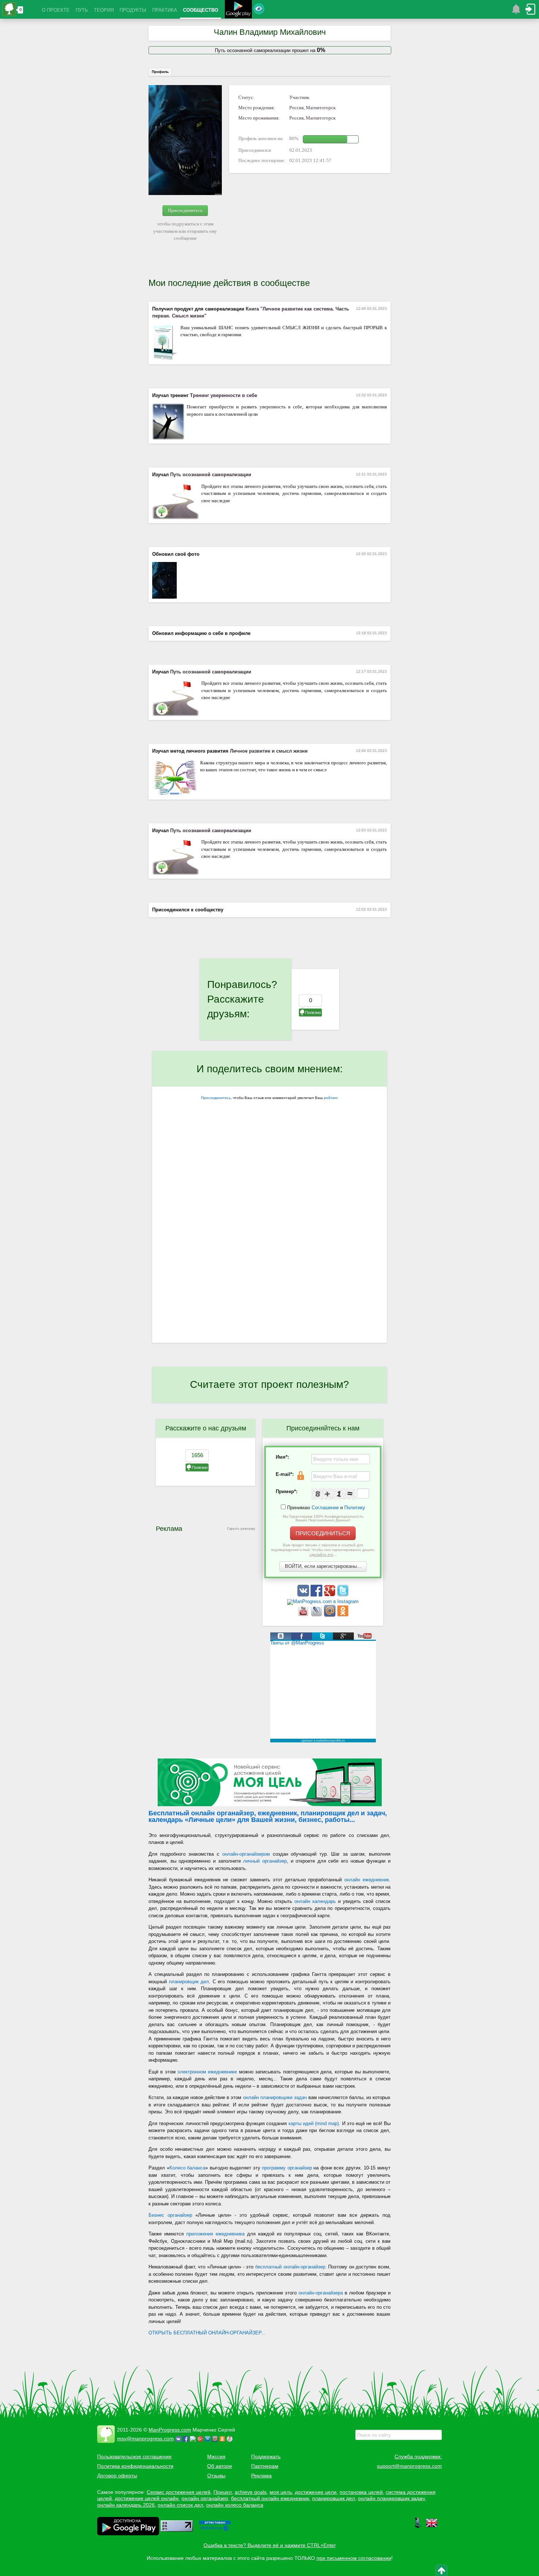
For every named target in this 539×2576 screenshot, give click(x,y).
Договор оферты (117, 2476)
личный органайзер (265, 1861)
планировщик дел (189, 1982)
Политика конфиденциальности (135, 2466)
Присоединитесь (185, 210)
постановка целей (361, 2492)
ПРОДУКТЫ (133, 10)
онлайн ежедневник (367, 1880)
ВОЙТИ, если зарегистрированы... (323, 1566)
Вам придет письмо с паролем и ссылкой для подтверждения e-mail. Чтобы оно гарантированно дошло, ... (323, 1550)
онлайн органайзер (205, 2498)
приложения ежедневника (215, 2234)
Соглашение (325, 1508)
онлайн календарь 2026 (126, 2505)
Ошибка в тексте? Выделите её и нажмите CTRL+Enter (270, 2545)
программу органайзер (287, 2168)
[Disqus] (269, 1248)
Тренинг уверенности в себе (223, 395)
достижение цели (316, 2492)
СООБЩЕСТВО (201, 10)
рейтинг (331, 1098)
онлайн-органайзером (246, 1854)
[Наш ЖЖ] (317, 1615)
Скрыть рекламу (241, 1528)
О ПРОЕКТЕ (56, 10)
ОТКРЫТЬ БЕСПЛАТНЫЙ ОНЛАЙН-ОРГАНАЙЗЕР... (207, 2333)
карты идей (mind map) (314, 2123)
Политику (355, 1508)
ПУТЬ (82, 10)
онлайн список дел (180, 2505)
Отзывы (216, 2476)
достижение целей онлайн (147, 2498)
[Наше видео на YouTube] (304, 1615)
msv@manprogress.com (145, 2439)
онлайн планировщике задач (275, 2097)
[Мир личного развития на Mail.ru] (330, 1615)
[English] (432, 2527)
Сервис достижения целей (179, 2492)
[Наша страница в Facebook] (317, 1595)
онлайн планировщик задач (391, 2498)
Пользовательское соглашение (134, 2456)
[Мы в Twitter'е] (343, 1595)
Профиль (160, 72)
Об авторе (220, 2466)
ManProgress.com (170, 2430)
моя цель (281, 2492)
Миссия (216, 2456)
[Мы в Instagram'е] (323, 1601)
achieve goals (251, 2492)
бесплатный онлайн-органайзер (290, 2267)
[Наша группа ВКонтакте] (304, 1595)
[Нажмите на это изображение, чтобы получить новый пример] (333, 1494)
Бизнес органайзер (170, 2215)
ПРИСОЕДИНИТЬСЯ (323, 1533)
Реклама (261, 2476)
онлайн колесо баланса (235, 2505)
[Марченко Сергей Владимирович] (231, 2439)
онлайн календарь (315, 1901)
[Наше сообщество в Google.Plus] (330, 1595)
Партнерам (265, 2466)
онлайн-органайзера (321, 2293)
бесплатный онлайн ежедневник (270, 2498)
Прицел (223, 2492)
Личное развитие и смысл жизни (269, 751)
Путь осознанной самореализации (211, 475)
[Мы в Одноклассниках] (343, 1615)
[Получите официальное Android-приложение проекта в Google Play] (238, 10)
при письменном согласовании (354, 2558)
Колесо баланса (188, 2168)
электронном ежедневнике (207, 2072)
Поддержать (266, 2456)
